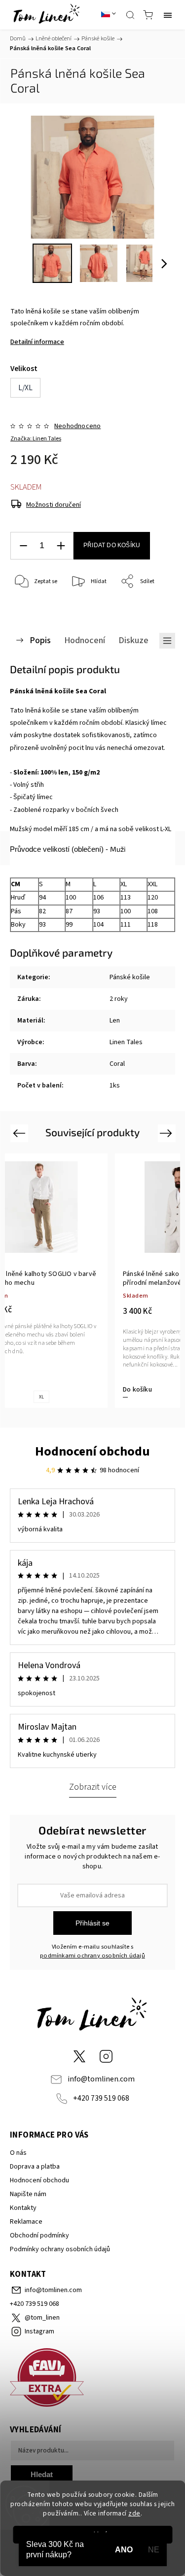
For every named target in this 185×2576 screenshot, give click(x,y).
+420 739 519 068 (101, 2098)
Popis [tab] (40, 640)
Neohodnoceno (77, 426)
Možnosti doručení (54, 505)
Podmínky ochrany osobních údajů (60, 2249)
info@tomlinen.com (101, 2079)
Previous (20, 1133)
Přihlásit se (92, 1923)
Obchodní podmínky (39, 2235)
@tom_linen (79, 2056)
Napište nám (28, 2194)
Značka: (36, 439)
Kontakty (23, 2208)
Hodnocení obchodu (92, 1451)
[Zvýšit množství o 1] (61, 546)
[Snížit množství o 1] (23, 546)
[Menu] (168, 15)
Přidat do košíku (112, 545)
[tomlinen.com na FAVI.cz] (92, 2379)
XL (41, 1397)
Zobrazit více (93, 1787)
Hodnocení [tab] (85, 640)
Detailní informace (37, 342)
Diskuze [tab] (133, 640)
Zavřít (154, 607)
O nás (18, 2153)
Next (167, 1133)
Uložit (33, 612)
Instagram (106, 2056)
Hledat (42, 2474)
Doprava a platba (35, 2167)
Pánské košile (130, 977)
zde (134, 2513)
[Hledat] (130, 15)
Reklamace (26, 2222)
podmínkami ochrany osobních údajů (92, 1955)
